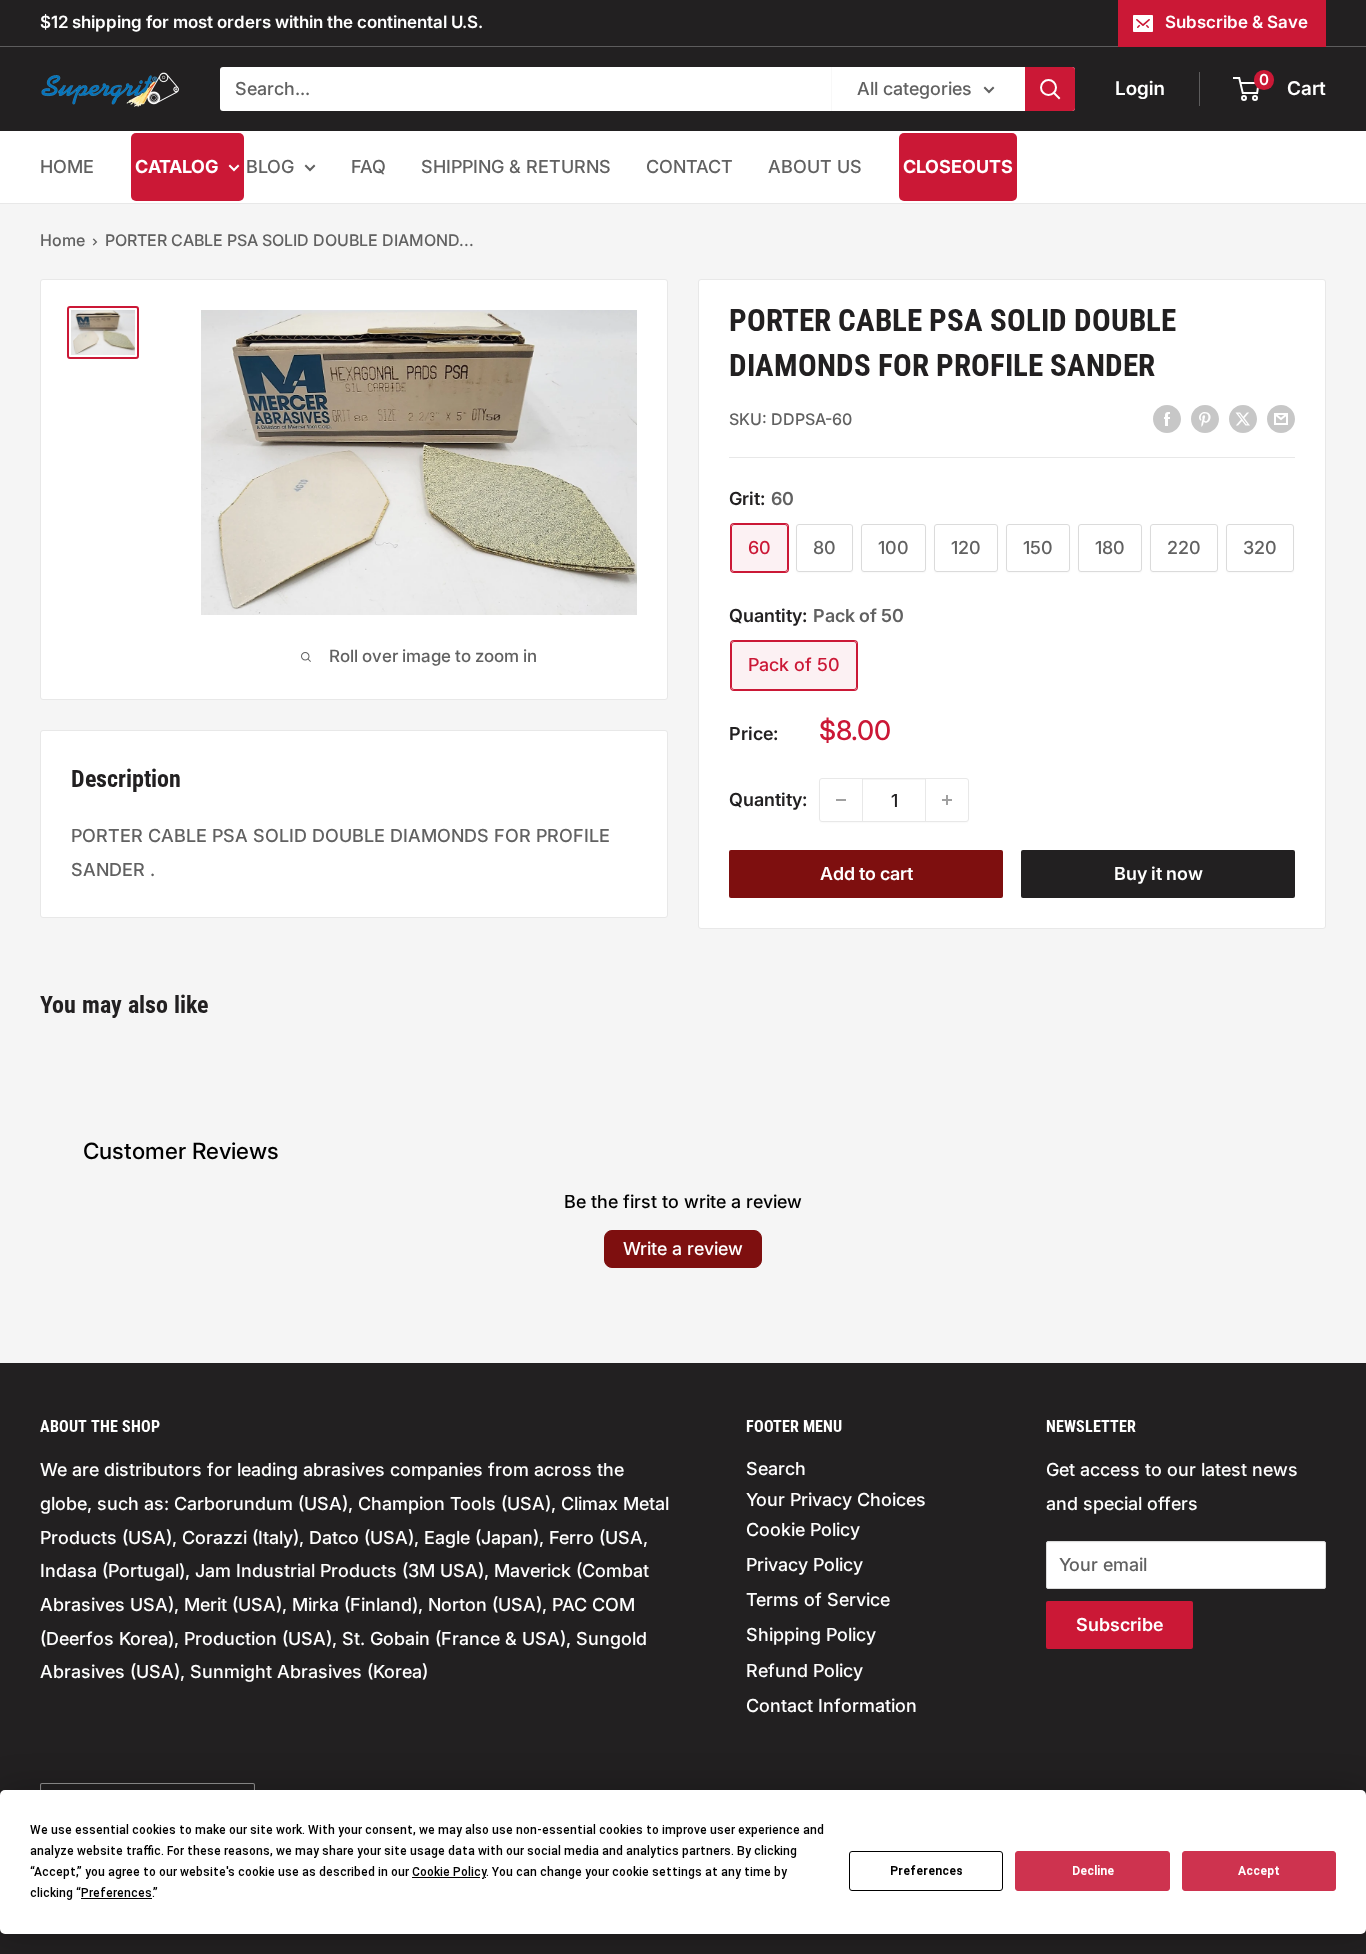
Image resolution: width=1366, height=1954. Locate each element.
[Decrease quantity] (841, 800)
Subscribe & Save (1236, 22)
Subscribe (1119, 1624)
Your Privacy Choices (836, 1499)
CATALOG (176, 166)
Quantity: (768, 799)
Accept (1259, 1871)
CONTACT (689, 166)
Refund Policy (804, 1670)
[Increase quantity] (947, 800)
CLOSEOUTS (958, 166)
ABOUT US (815, 166)
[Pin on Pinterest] (1205, 418)
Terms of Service (818, 1599)
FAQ (368, 166)
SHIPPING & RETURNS (516, 166)
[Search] (1050, 89)
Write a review (683, 1248)
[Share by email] (1281, 418)
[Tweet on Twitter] (1243, 418)
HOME (67, 166)
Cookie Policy (803, 1529)
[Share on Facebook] (1167, 418)
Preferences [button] (116, 1893)
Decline (1093, 1871)
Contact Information (831, 1705)
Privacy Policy (804, 1564)
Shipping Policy (811, 1634)
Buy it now (1158, 873)
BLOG (270, 166)
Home (62, 240)
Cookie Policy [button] (449, 1872)
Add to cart (866, 873)
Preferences (926, 1871)
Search (776, 1468)
